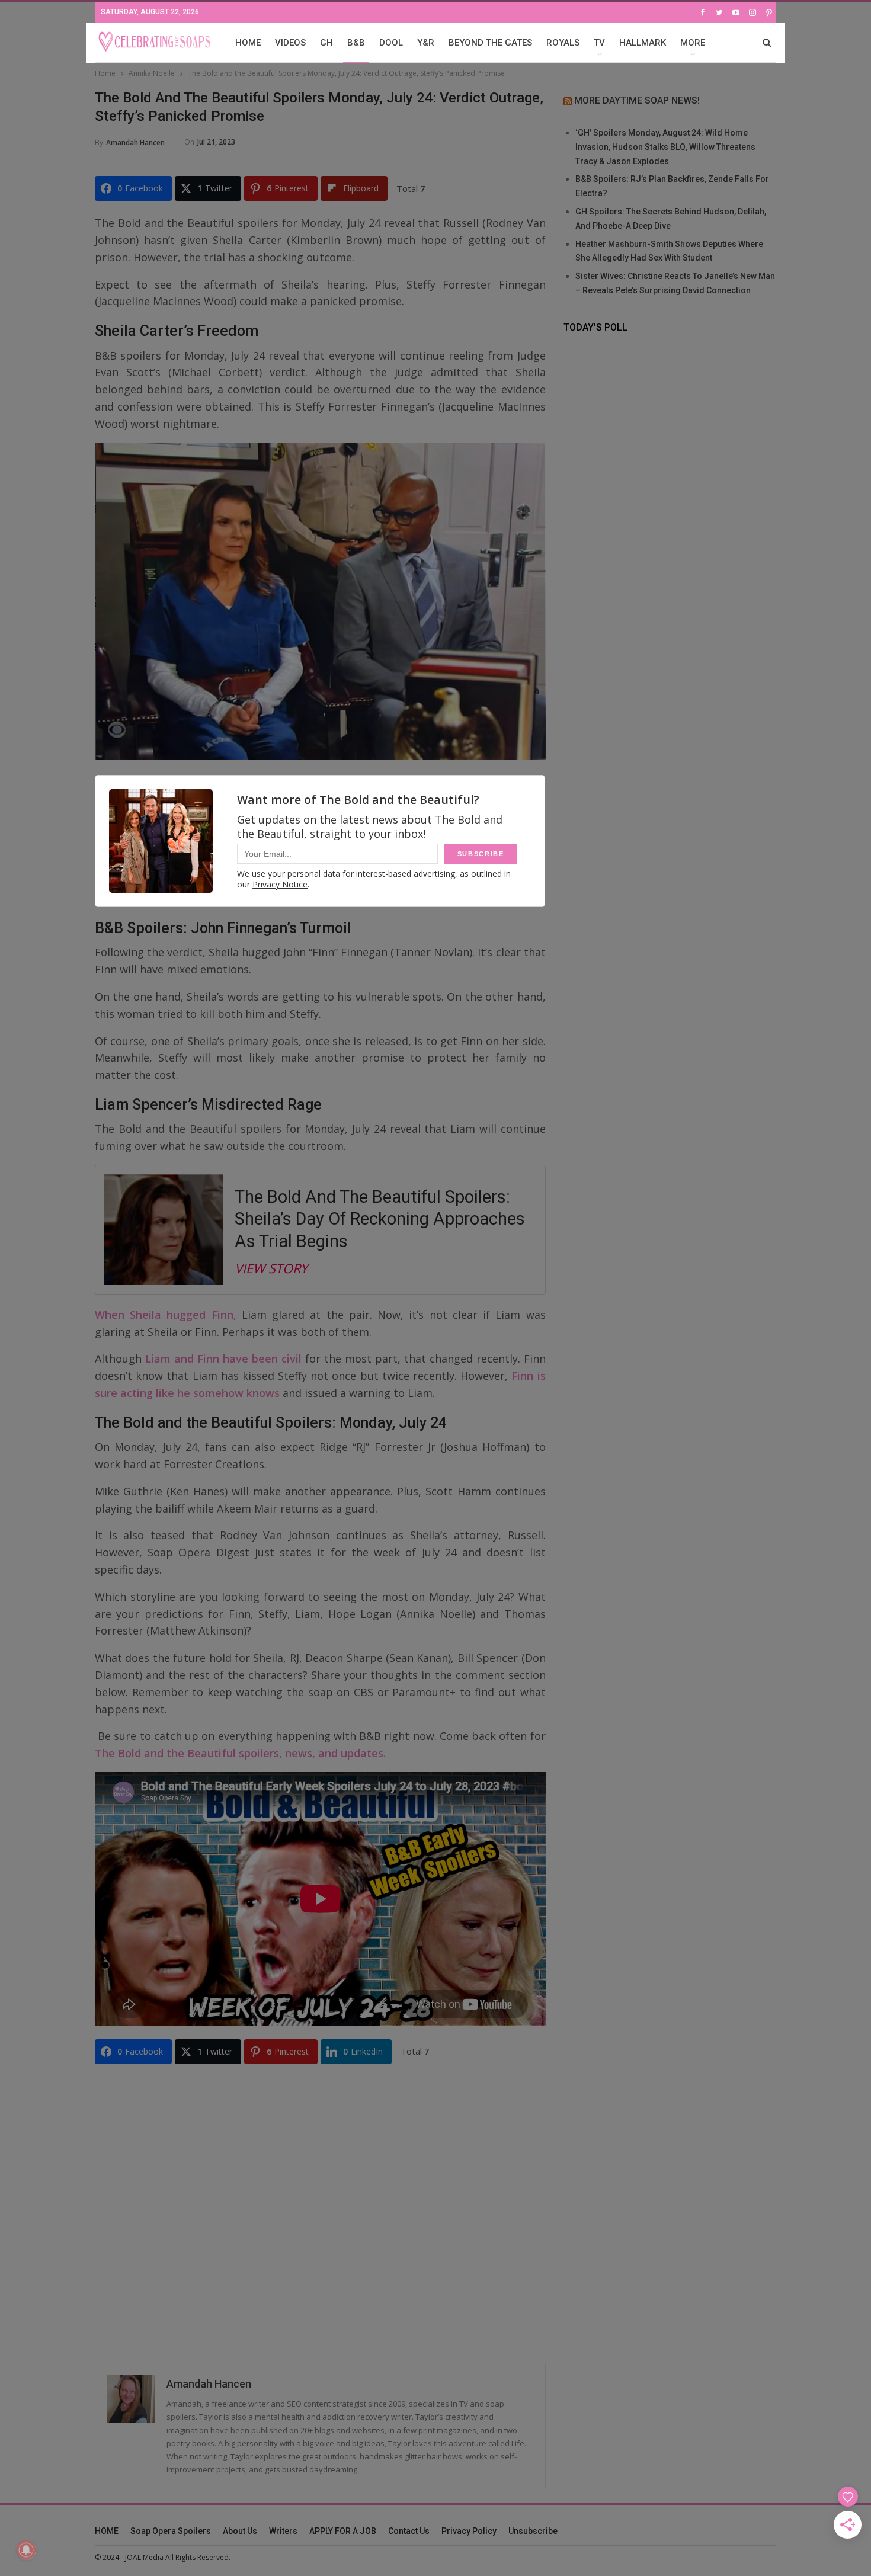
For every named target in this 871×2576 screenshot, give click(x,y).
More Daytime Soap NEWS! (637, 100)
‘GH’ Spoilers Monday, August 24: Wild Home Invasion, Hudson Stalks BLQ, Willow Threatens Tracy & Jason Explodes (665, 147)
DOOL (391, 43)
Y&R (426, 43)
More (693, 43)
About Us (240, 2531)
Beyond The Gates (490, 43)
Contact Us (409, 2531)
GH (326, 43)
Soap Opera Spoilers (171, 2531)
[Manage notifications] (26, 2550)
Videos (290, 43)
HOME (248, 43)
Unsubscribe (533, 2531)
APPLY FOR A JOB (343, 2531)
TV (599, 43)
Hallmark (643, 43)
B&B (356, 43)
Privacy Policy (469, 2531)
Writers (283, 2531)
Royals (563, 43)
